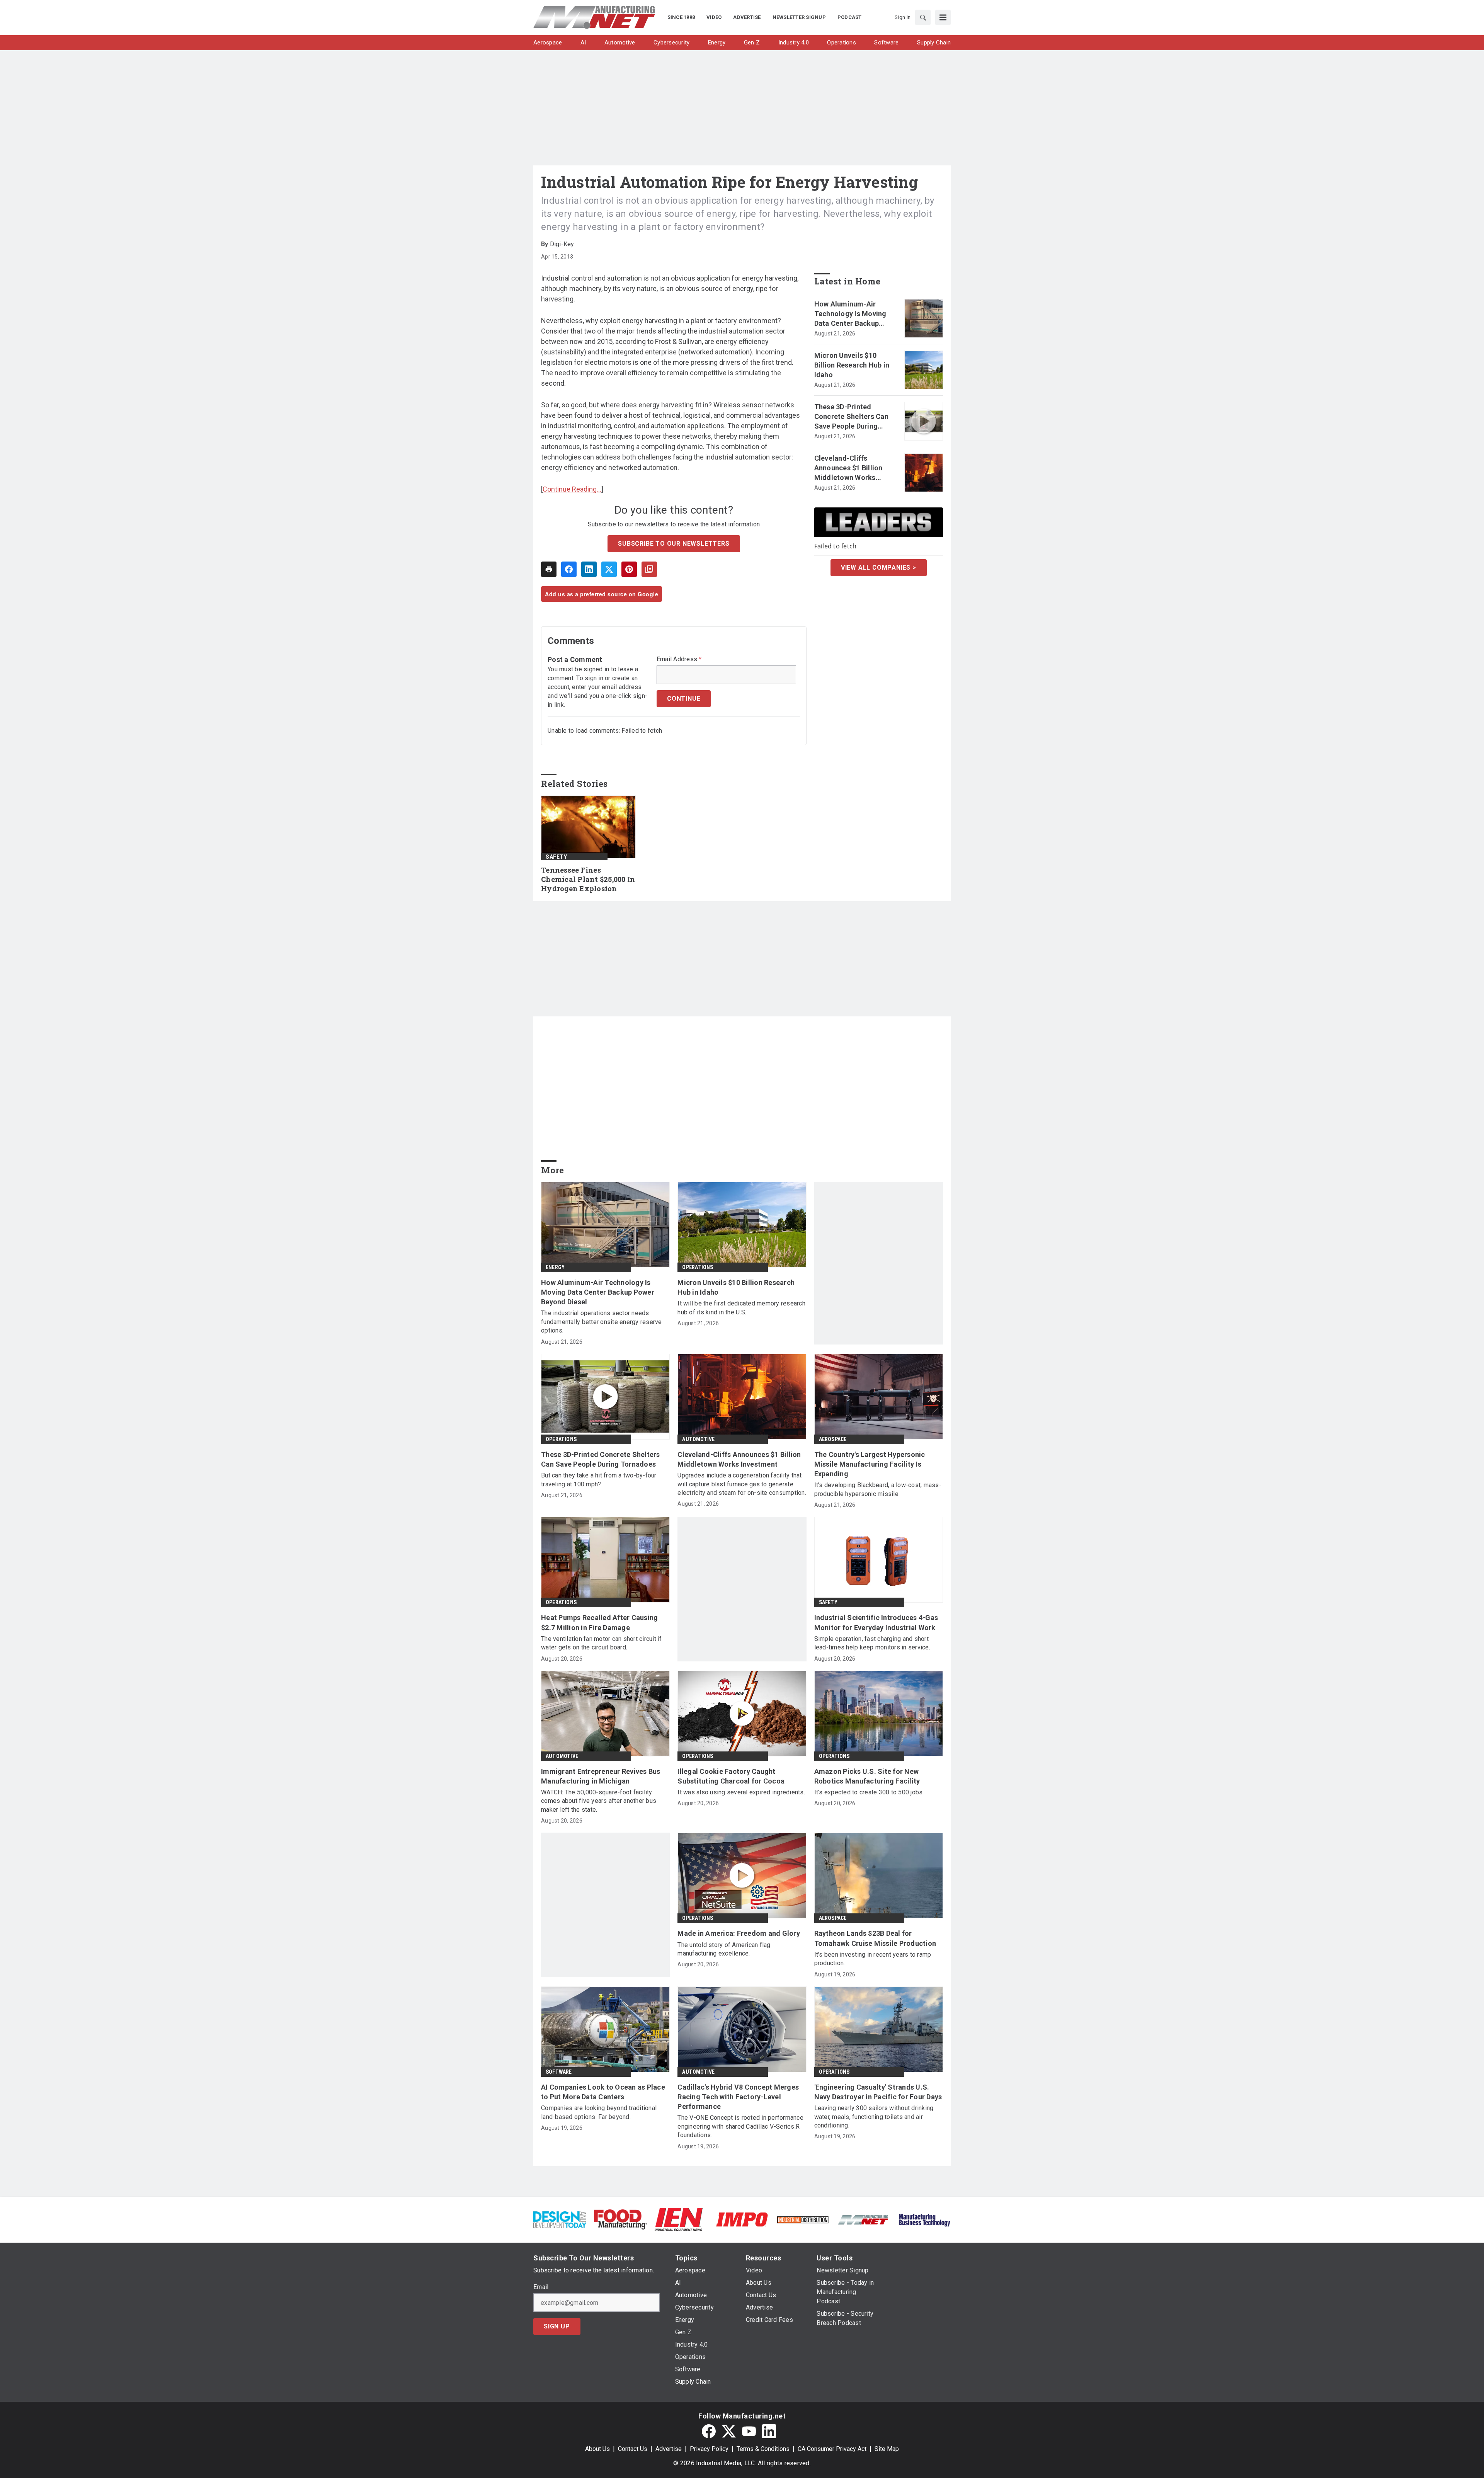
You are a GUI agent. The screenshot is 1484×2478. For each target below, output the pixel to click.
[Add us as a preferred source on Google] (649, 569)
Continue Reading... (572, 489)
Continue (684, 699)
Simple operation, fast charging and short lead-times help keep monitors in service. (872, 1643)
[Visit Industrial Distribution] (803, 2219)
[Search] (923, 17)
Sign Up (557, 2326)
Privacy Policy (709, 2449)
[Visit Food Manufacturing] (620, 2219)
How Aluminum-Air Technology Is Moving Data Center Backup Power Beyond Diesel (850, 314)
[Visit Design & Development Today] (560, 2219)
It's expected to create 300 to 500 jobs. (869, 1792)
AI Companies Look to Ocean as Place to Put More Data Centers (603, 2092)
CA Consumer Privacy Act (832, 2449)
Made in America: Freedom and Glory (739, 1933)
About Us (597, 2449)
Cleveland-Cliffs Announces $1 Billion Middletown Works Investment (848, 468)
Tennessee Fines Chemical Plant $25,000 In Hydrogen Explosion (588, 879)
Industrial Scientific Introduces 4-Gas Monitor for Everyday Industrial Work (876, 1622)
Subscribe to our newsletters (674, 544)
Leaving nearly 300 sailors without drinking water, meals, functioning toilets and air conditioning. (874, 2117)
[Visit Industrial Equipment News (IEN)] (679, 2219)
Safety (556, 857)
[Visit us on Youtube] (749, 2431)
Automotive (698, 1439)
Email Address (679, 659)
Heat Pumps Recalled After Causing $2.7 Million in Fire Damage (599, 1622)
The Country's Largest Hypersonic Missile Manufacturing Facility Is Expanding (870, 1464)
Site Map (887, 2449)
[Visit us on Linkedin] (769, 2431)
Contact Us (633, 2449)
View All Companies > (879, 568)
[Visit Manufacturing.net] (864, 2219)
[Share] (569, 569)
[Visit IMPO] (742, 2219)
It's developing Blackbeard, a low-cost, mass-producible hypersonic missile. (878, 1489)
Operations (698, 1267)
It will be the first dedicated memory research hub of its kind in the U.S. (741, 1308)
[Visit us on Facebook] (709, 2431)
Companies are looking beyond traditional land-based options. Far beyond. (599, 2112)
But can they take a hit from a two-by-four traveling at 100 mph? (599, 1480)
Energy (555, 1267)
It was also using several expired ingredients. (741, 1792)
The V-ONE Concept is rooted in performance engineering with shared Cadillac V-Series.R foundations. (740, 2126)
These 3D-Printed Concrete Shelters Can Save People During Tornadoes (851, 417)
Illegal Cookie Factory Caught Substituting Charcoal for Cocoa (731, 1776)
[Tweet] (609, 569)
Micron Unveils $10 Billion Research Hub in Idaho (852, 365)
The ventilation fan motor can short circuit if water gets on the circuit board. (602, 1643)
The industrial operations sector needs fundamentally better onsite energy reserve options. (602, 1322)
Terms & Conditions (763, 2449)
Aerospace (833, 1439)
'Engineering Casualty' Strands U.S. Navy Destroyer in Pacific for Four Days (878, 2092)
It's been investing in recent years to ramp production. (873, 1959)
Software (559, 2072)
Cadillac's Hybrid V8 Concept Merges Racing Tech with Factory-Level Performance (738, 2097)
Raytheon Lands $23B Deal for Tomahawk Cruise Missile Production (875, 1938)
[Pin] (629, 569)
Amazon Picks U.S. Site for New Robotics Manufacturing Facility (867, 1776)
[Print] (549, 569)
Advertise (669, 2449)
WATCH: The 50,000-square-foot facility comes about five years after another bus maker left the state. (599, 1801)
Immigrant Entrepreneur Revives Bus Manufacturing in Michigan (601, 1776)
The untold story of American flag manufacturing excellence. (724, 1949)
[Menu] (943, 17)
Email (541, 2287)
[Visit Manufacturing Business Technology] (924, 2219)
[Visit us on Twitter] (729, 2431)
